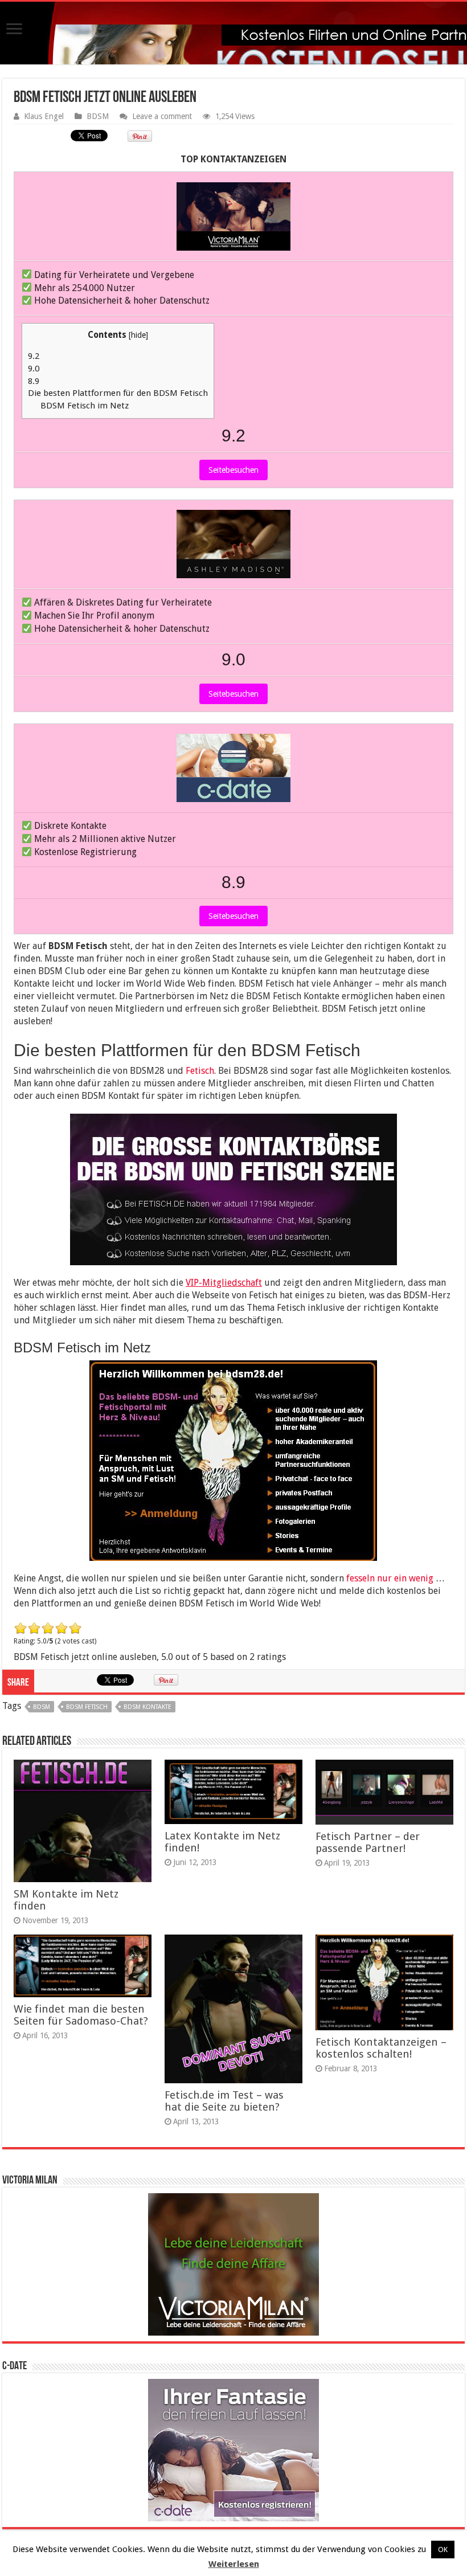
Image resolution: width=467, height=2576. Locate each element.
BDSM (98, 116)
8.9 (34, 381)
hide (138, 335)
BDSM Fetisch (87, 1707)
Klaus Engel (44, 116)
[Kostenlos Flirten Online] (233, 31)
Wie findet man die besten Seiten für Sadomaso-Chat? (81, 2015)
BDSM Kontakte (148, 1707)
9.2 (34, 356)
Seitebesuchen (233, 470)
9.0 (34, 369)
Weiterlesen (234, 2564)
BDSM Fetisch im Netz (85, 406)
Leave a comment (162, 116)
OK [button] (443, 2550)
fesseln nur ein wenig (389, 1578)
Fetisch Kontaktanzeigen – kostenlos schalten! (381, 2048)
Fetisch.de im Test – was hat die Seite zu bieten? (224, 2101)
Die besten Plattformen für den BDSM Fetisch (118, 393)
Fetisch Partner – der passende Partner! (368, 1842)
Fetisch (200, 1071)
